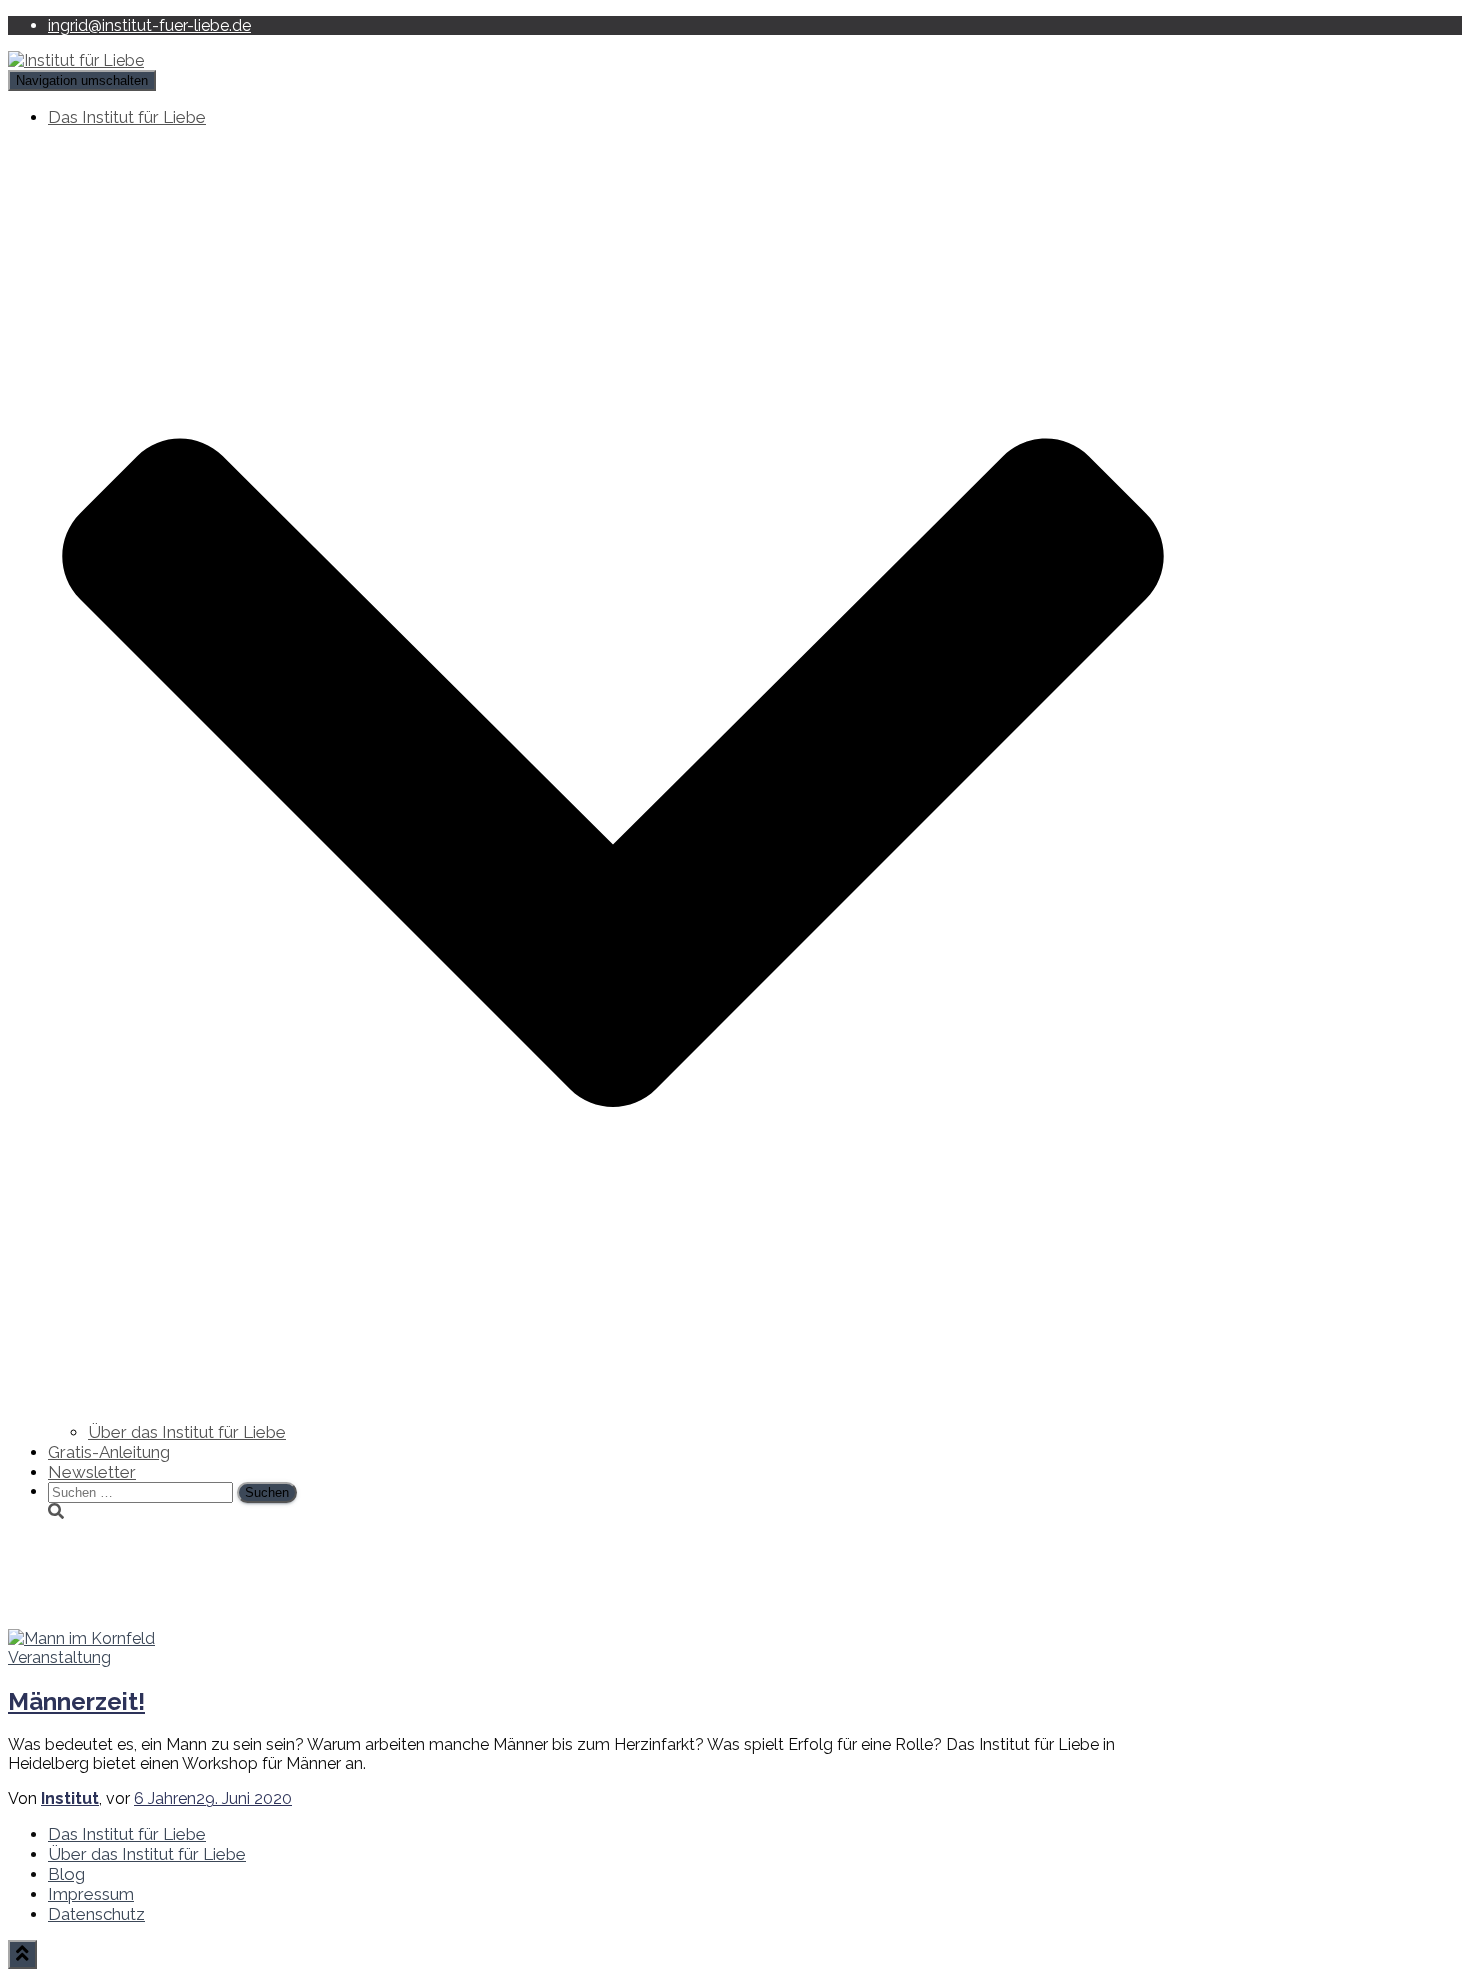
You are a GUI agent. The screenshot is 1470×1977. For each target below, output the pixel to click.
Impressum (91, 1894)
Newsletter (92, 1472)
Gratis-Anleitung (109, 1452)
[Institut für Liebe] (76, 60)
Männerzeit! (76, 1701)
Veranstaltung (59, 1657)
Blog (66, 1874)
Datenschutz (96, 1914)
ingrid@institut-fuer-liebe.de (149, 25)
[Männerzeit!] (81, 1638)
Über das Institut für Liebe (187, 1432)
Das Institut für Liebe (127, 1834)
